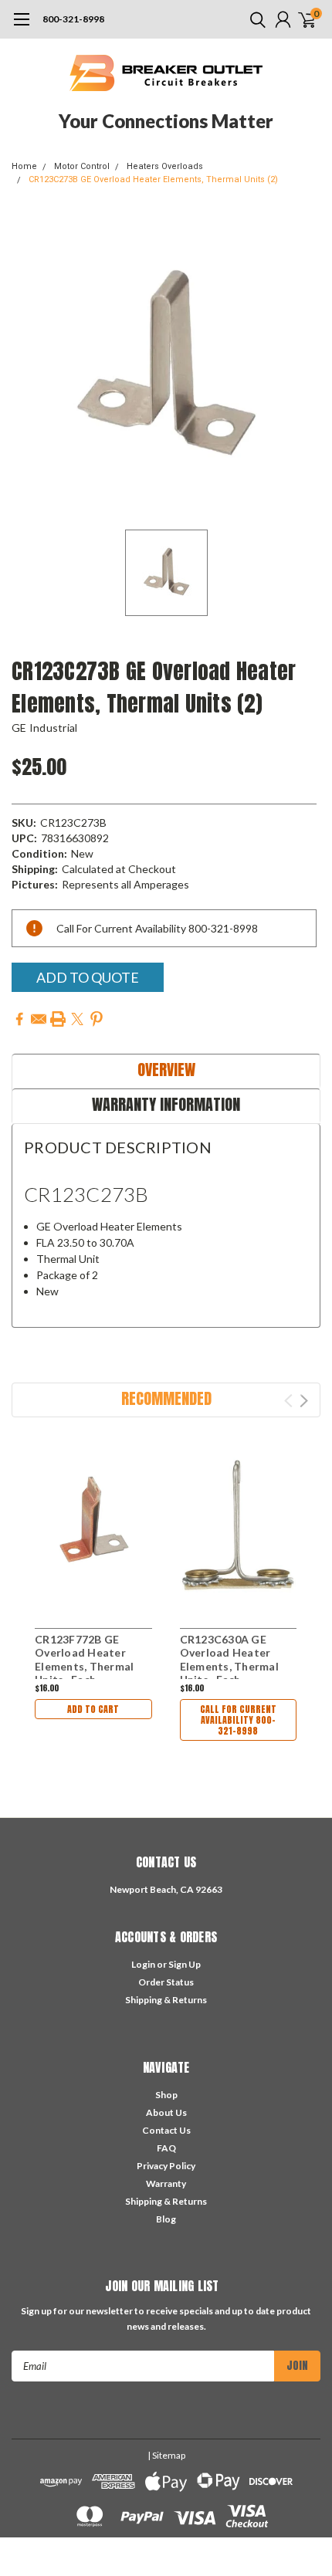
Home (24, 166)
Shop (166, 2095)
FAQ (166, 2148)
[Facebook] (19, 1019)
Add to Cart (93, 1709)
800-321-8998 (73, 19)
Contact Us (166, 2130)
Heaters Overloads (165, 166)
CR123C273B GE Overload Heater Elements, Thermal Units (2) (153, 179)
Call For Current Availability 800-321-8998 (238, 1720)
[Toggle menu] (21, 27)
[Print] (58, 1019)
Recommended (166, 1398)
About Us (166, 2112)
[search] (254, 19)
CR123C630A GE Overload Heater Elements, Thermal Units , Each (229, 1660)
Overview (166, 1070)
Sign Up (185, 1964)
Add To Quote (88, 977)
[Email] (39, 1019)
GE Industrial (44, 728)
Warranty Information (166, 1104)
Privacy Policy (166, 2166)
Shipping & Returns (166, 2000)
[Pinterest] (97, 1019)
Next (304, 1401)
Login (143, 1964)
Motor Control (82, 166)
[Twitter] (77, 1019)
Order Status (166, 1982)
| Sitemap (166, 2455)
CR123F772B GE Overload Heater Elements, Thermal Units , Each (84, 1660)
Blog (166, 2219)
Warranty (166, 2183)
